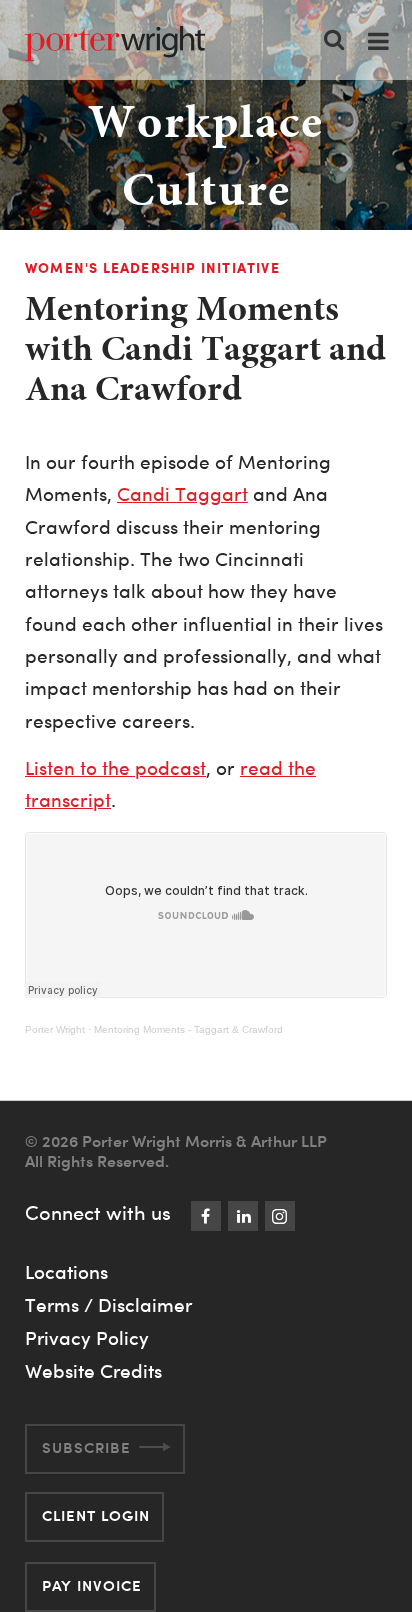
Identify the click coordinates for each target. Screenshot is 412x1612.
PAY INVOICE (92, 1585)
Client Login (96, 1515)
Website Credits (93, 1371)
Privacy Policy (87, 1338)
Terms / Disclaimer (108, 1305)
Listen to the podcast (115, 768)
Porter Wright (55, 1029)
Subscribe (86, 1447)
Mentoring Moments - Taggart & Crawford (188, 1029)
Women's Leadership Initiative (152, 267)
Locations (66, 1272)
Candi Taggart (182, 494)
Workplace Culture (206, 155)
